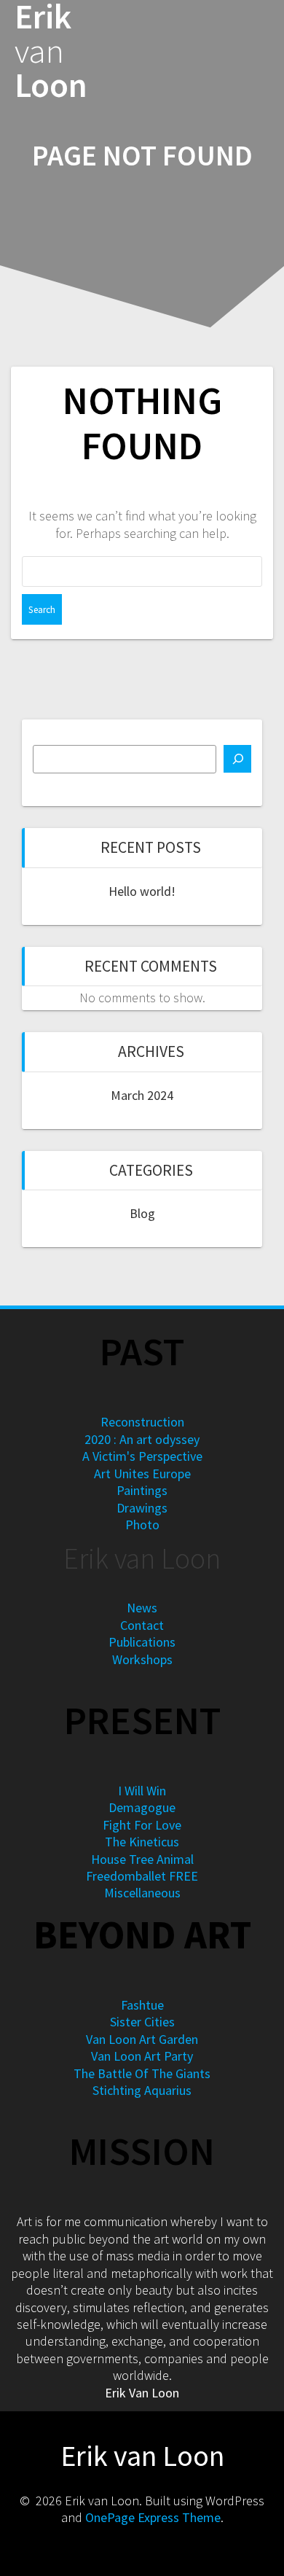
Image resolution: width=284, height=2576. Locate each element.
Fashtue (142, 2005)
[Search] (237, 759)
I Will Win (142, 1791)
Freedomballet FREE (142, 1876)
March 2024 (142, 1095)
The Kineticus (142, 1842)
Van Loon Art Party (142, 2056)
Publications (142, 1642)
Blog (142, 1213)
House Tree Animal (142, 1859)
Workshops (142, 1659)
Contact (142, 1625)
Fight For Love (142, 1825)
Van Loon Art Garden (142, 2039)
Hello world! (142, 891)
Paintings (142, 1490)
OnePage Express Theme (153, 2517)
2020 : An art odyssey (142, 1439)
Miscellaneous (142, 1893)
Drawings (142, 1508)
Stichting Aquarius (142, 2090)
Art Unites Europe (142, 1474)
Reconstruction (142, 1422)
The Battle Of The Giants (142, 2073)
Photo (142, 1525)
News (142, 1608)
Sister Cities (142, 2022)
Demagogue (142, 1807)
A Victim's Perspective (142, 1456)
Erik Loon (51, 51)
